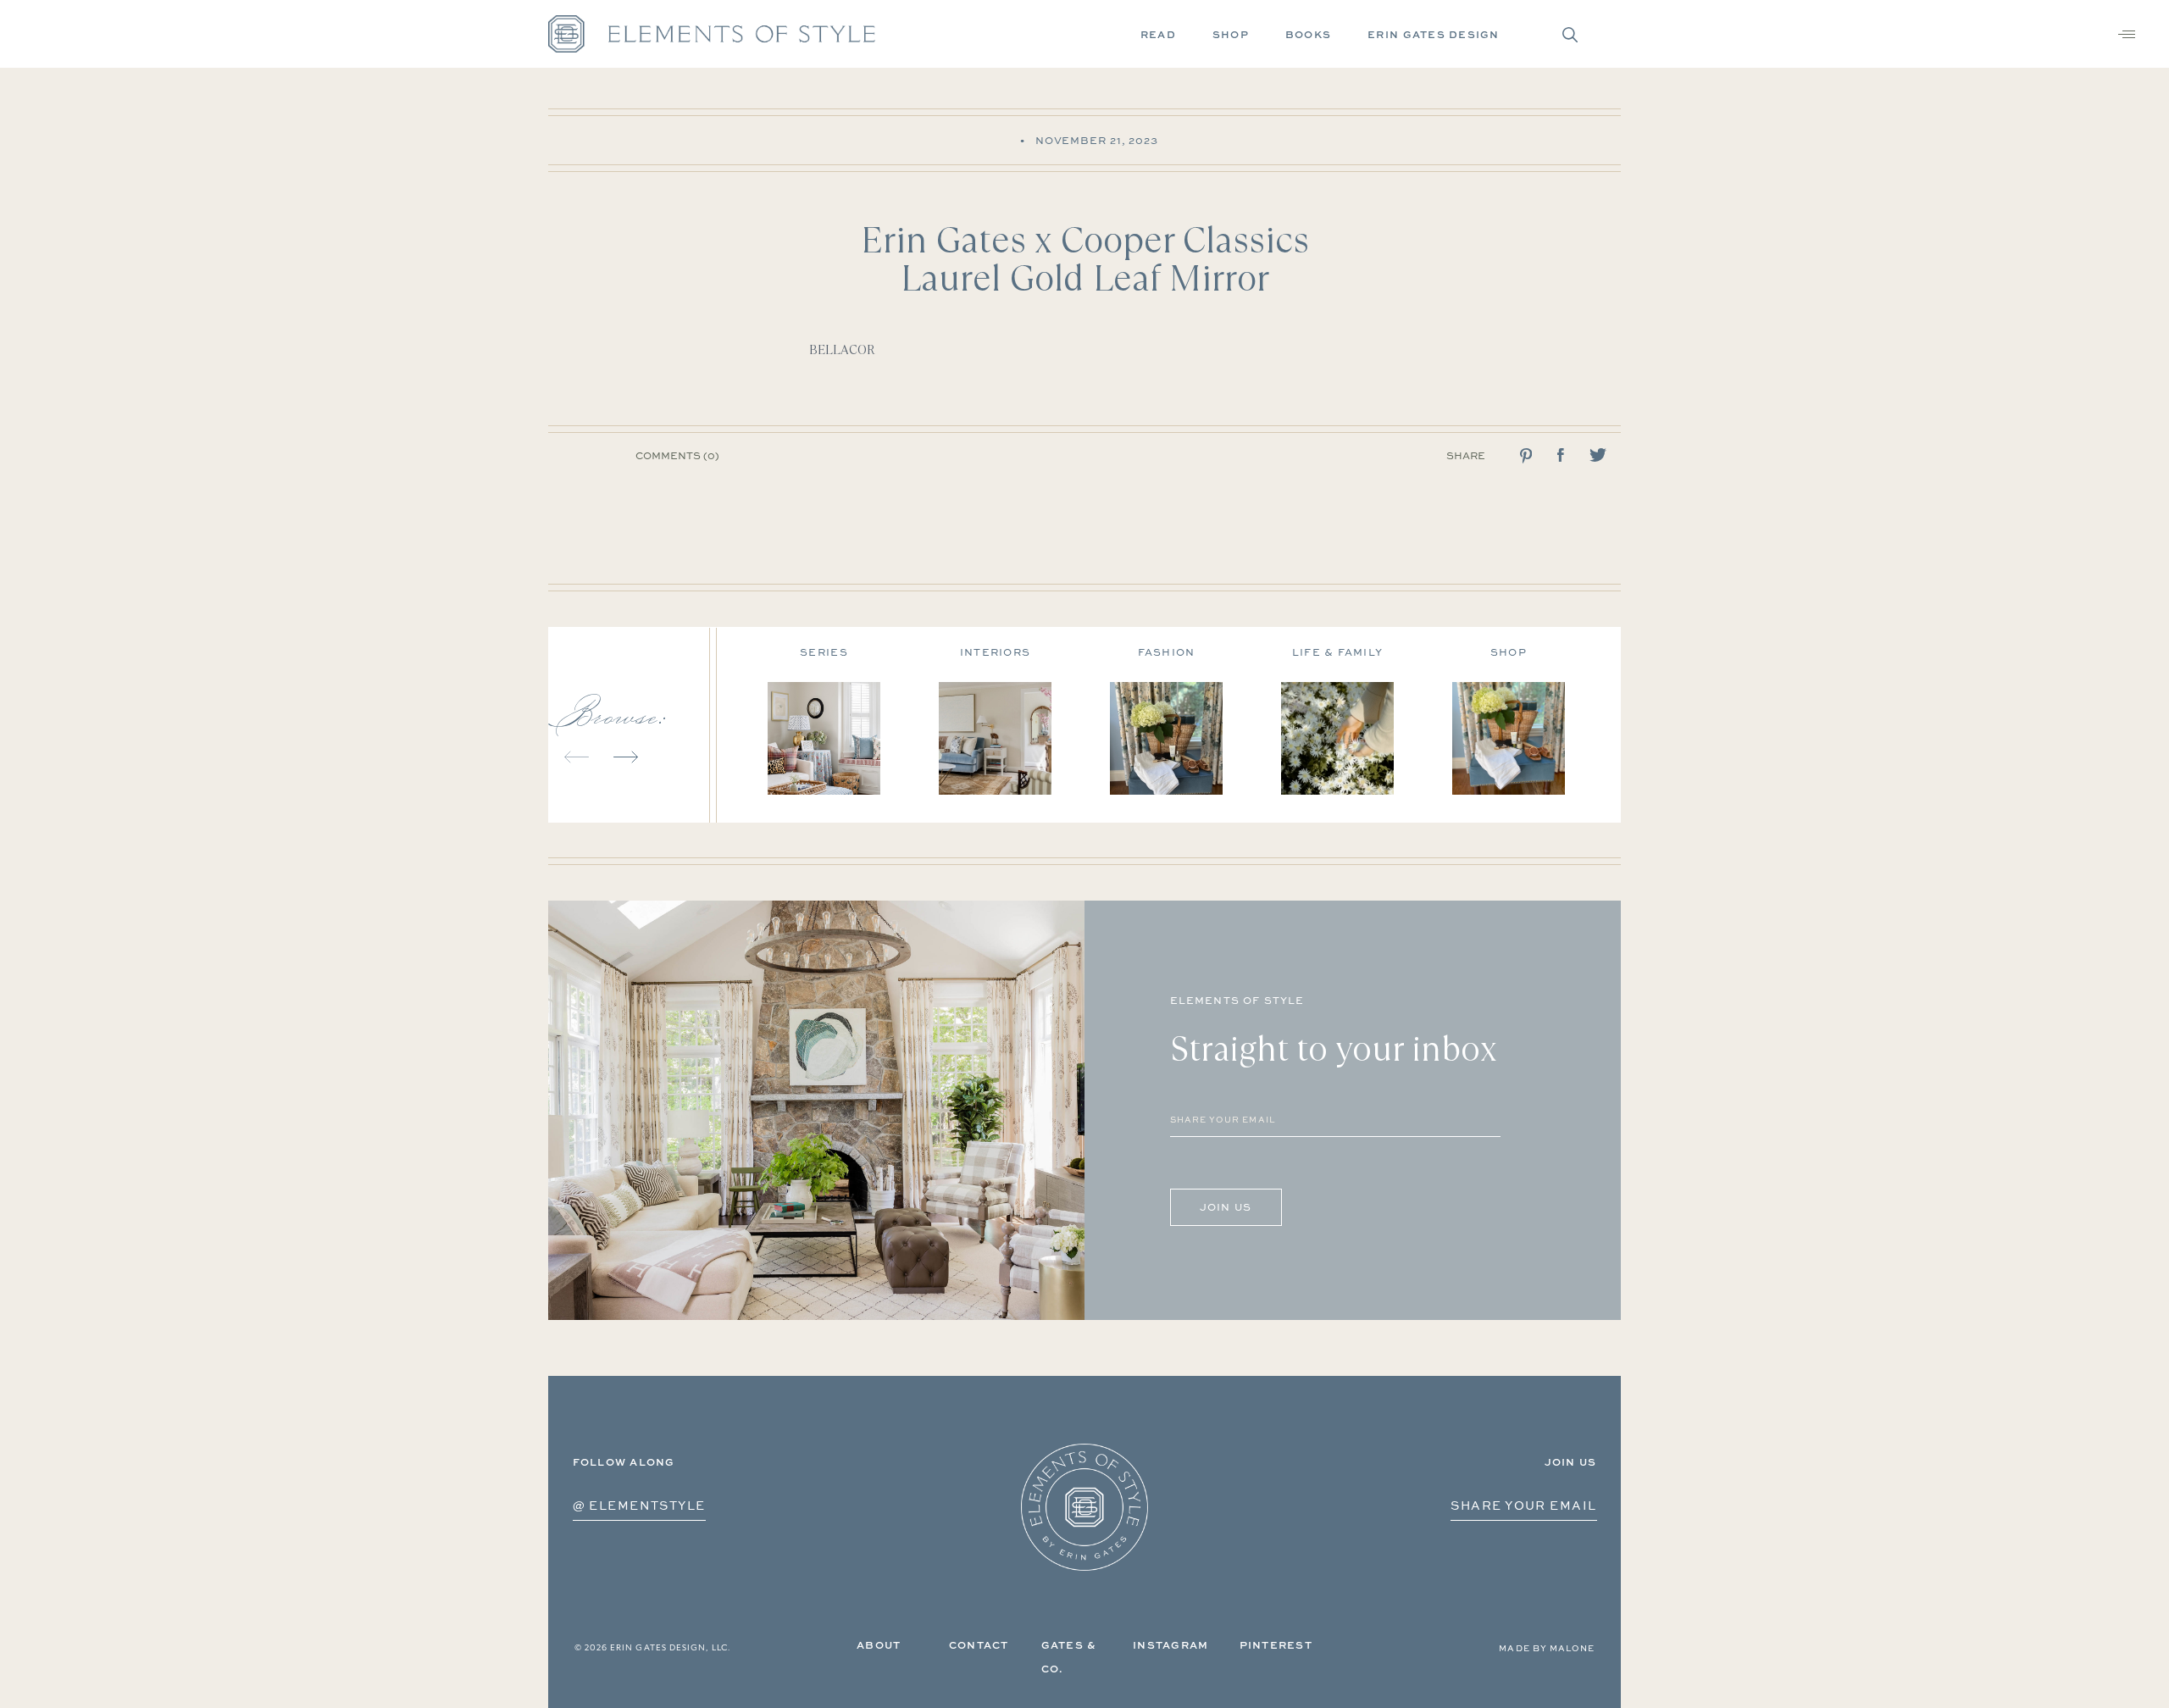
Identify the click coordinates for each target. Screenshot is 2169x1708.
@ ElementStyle (639, 1505)
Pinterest (1276, 1645)
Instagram (1170, 1645)
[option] (853, 715)
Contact (979, 1645)
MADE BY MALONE (1547, 1648)
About (879, 1645)
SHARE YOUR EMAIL (1523, 1505)
